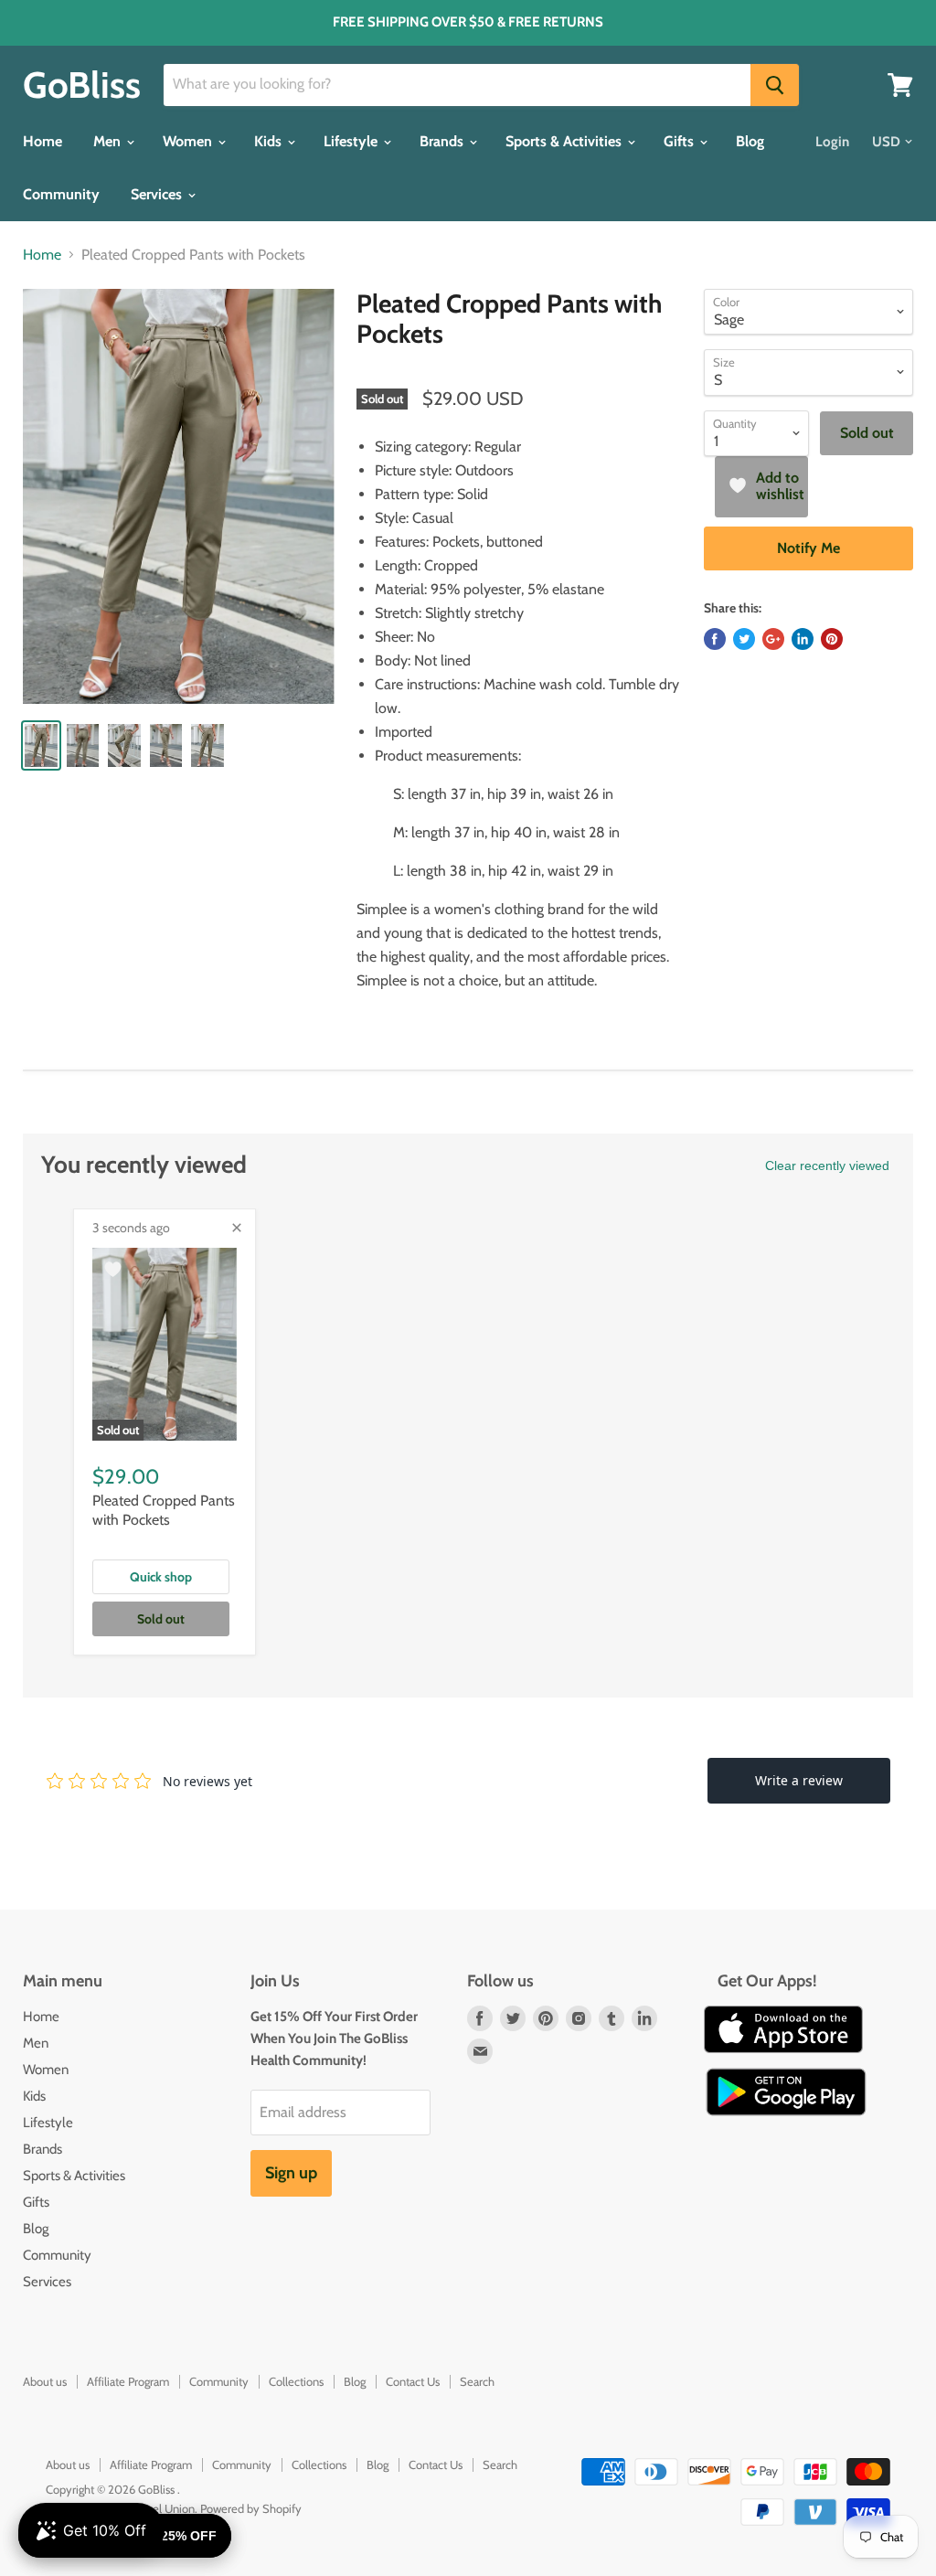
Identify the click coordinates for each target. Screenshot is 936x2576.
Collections (296, 2381)
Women (189, 141)
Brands (443, 141)
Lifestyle (352, 141)
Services (158, 194)
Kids (270, 141)
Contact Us (413, 2381)
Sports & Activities (565, 141)
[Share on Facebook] (715, 639)
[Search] (775, 85)
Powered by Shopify (251, 2508)
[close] (237, 1228)
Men (109, 141)
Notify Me (808, 548)
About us (45, 2381)
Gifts (681, 141)
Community (61, 194)
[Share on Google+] (773, 639)
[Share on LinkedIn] (803, 639)
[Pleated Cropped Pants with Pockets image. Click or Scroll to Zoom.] (179, 496)
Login (832, 142)
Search (477, 2381)
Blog (750, 141)
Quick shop (161, 1577)
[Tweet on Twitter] (744, 639)
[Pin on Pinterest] (832, 639)
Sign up (291, 2173)
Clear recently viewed (827, 1166)
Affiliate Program (128, 2381)
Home (43, 141)
